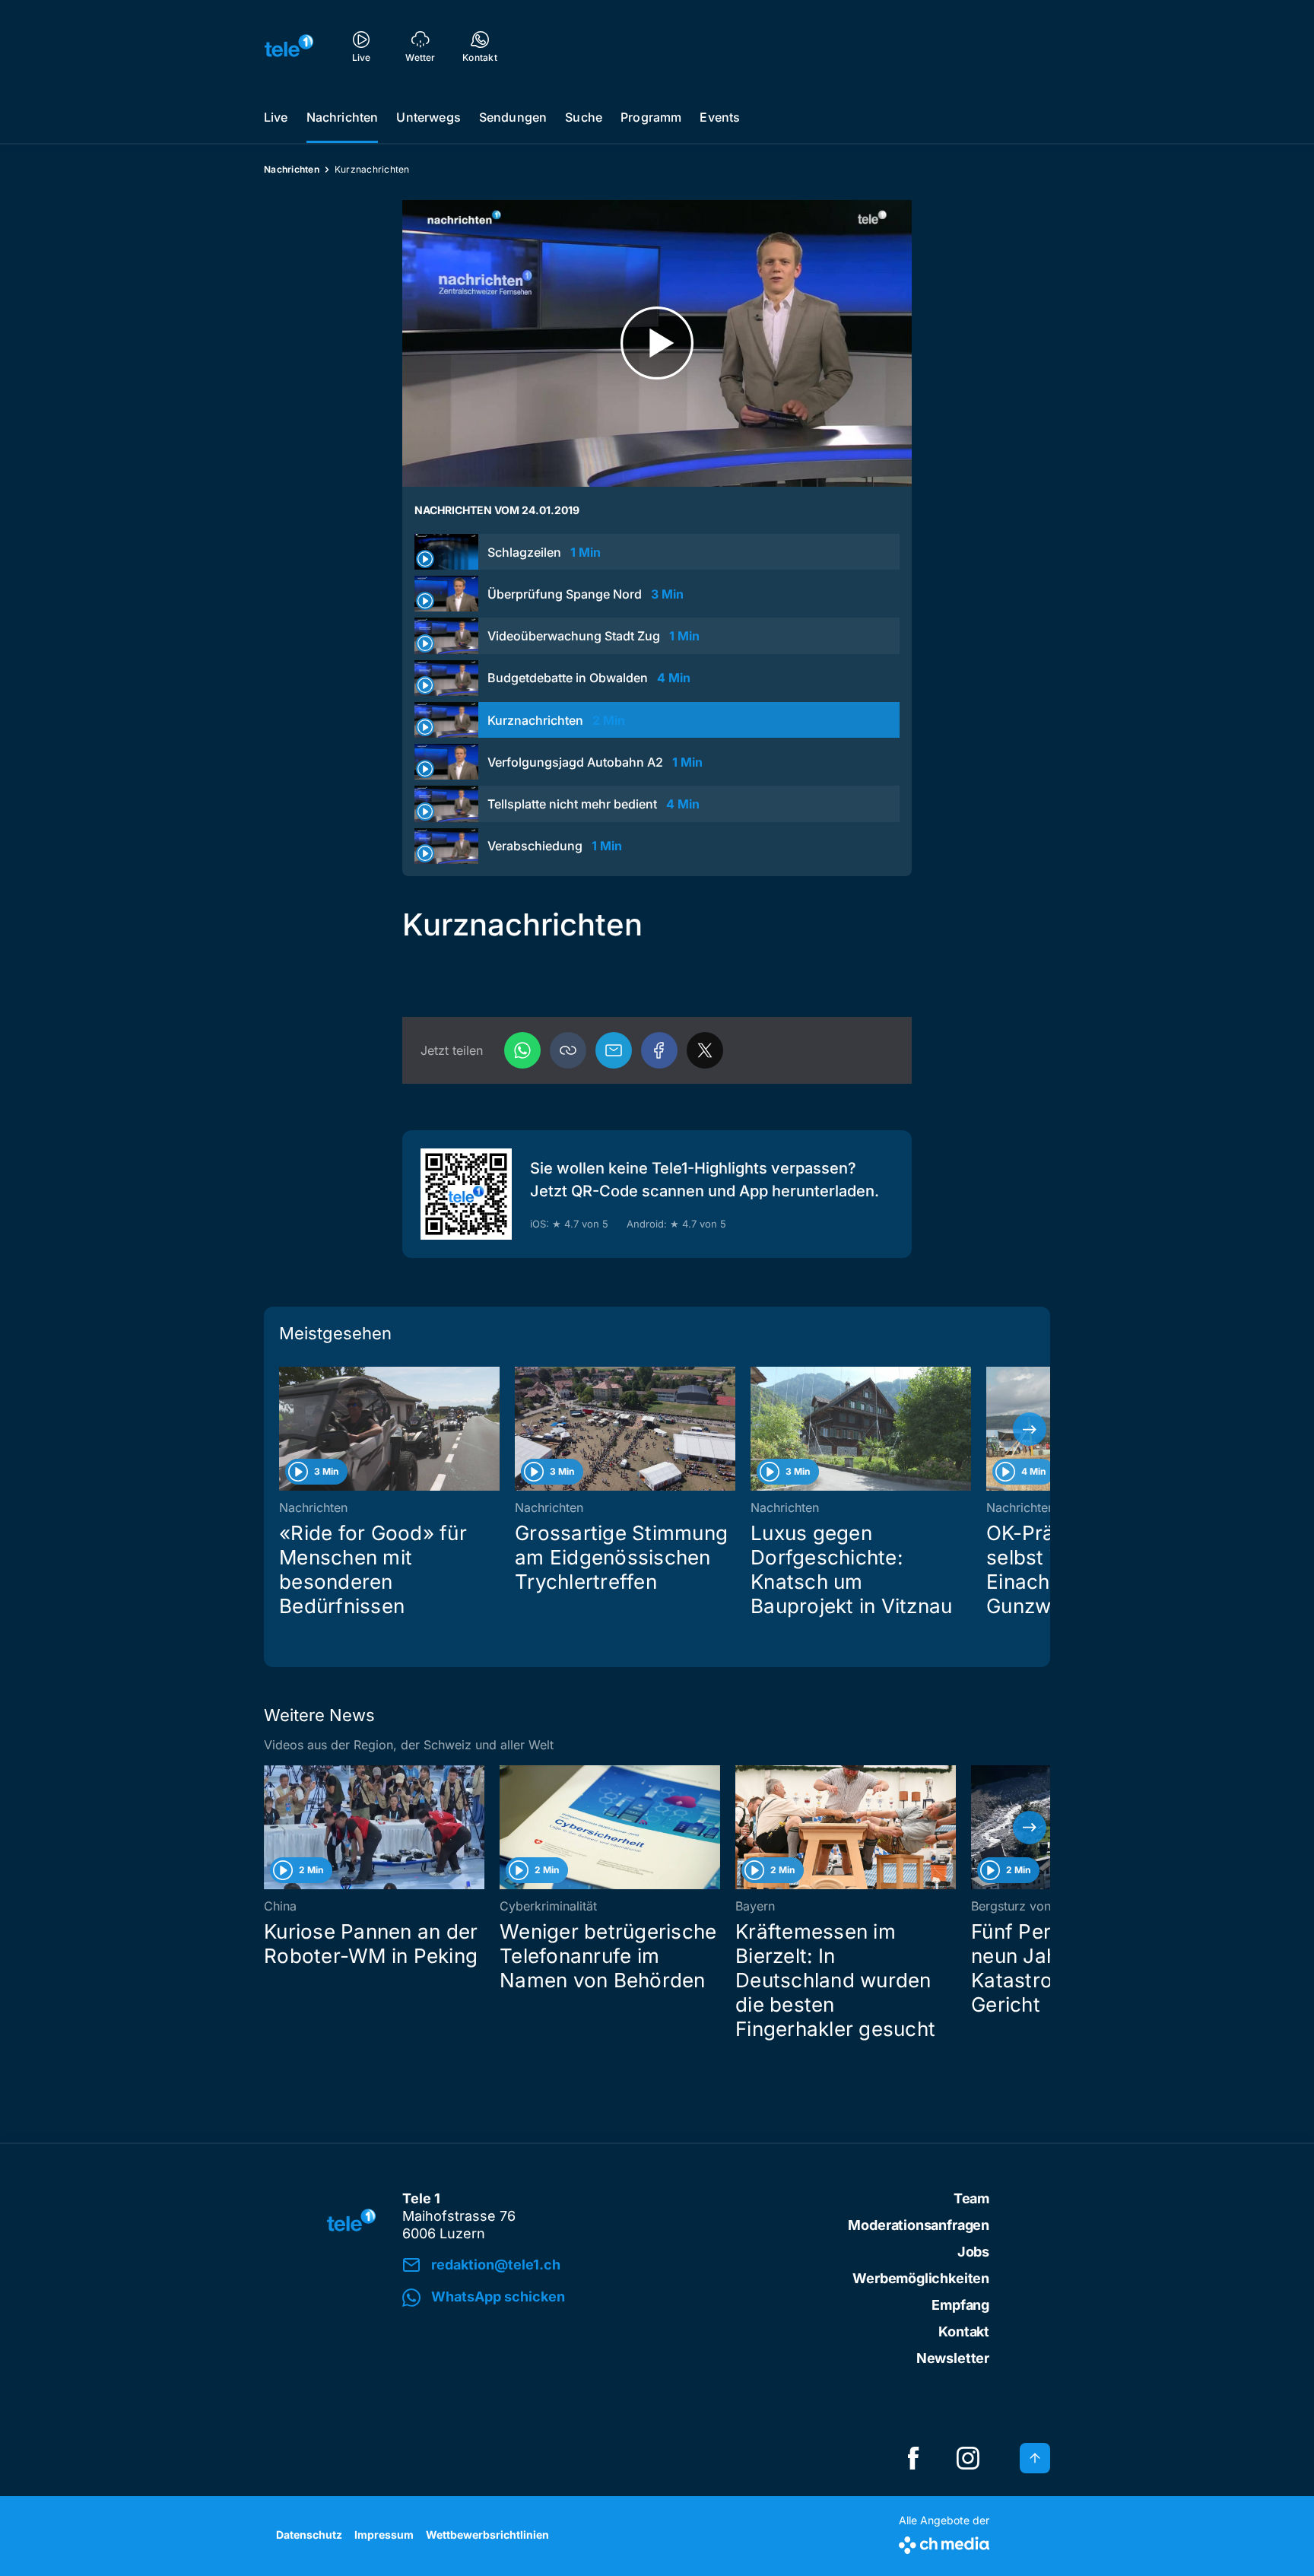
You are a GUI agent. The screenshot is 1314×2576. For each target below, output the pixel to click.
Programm (651, 117)
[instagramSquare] (968, 2458)
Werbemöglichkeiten (921, 2278)
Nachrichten (343, 117)
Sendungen (513, 117)
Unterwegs (428, 117)
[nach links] (284, 1429)
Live (276, 117)
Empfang (960, 2305)
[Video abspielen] (657, 343)
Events (720, 117)
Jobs (973, 2252)
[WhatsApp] (522, 1050)
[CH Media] (944, 2542)
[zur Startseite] (289, 46)
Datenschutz (309, 2535)
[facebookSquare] (913, 2458)
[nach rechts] (1030, 1429)
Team (971, 2198)
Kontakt (964, 2331)
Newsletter (953, 2358)
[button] (568, 1050)
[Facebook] (659, 1050)
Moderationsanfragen (919, 2225)
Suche (584, 117)
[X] (705, 1050)
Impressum (384, 2535)
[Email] (614, 1050)
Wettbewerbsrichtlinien (487, 2535)
